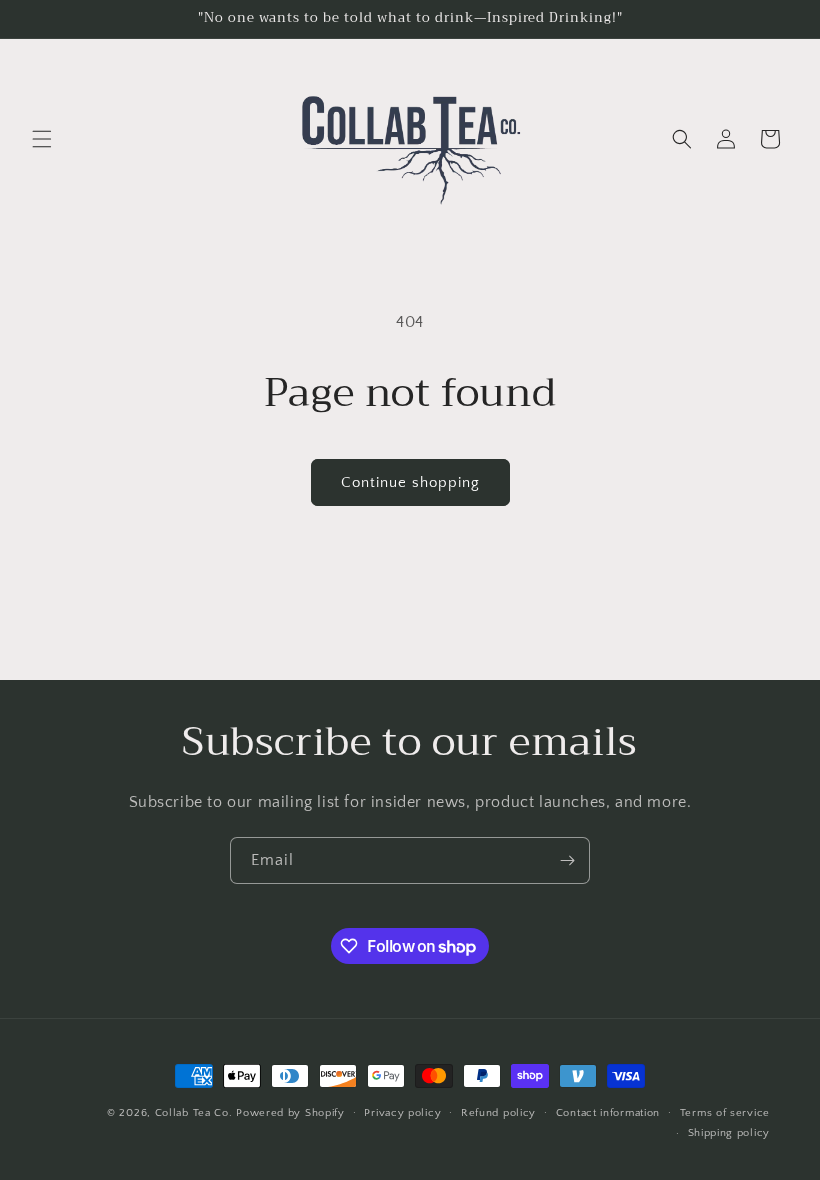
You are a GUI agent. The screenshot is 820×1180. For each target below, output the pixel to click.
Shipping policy (729, 1133)
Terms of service (725, 1113)
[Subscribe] (567, 860)
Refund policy (498, 1113)
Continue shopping (410, 482)
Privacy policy (402, 1113)
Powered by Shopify (290, 1113)
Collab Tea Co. (194, 1113)
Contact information (608, 1113)
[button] (42, 139)
